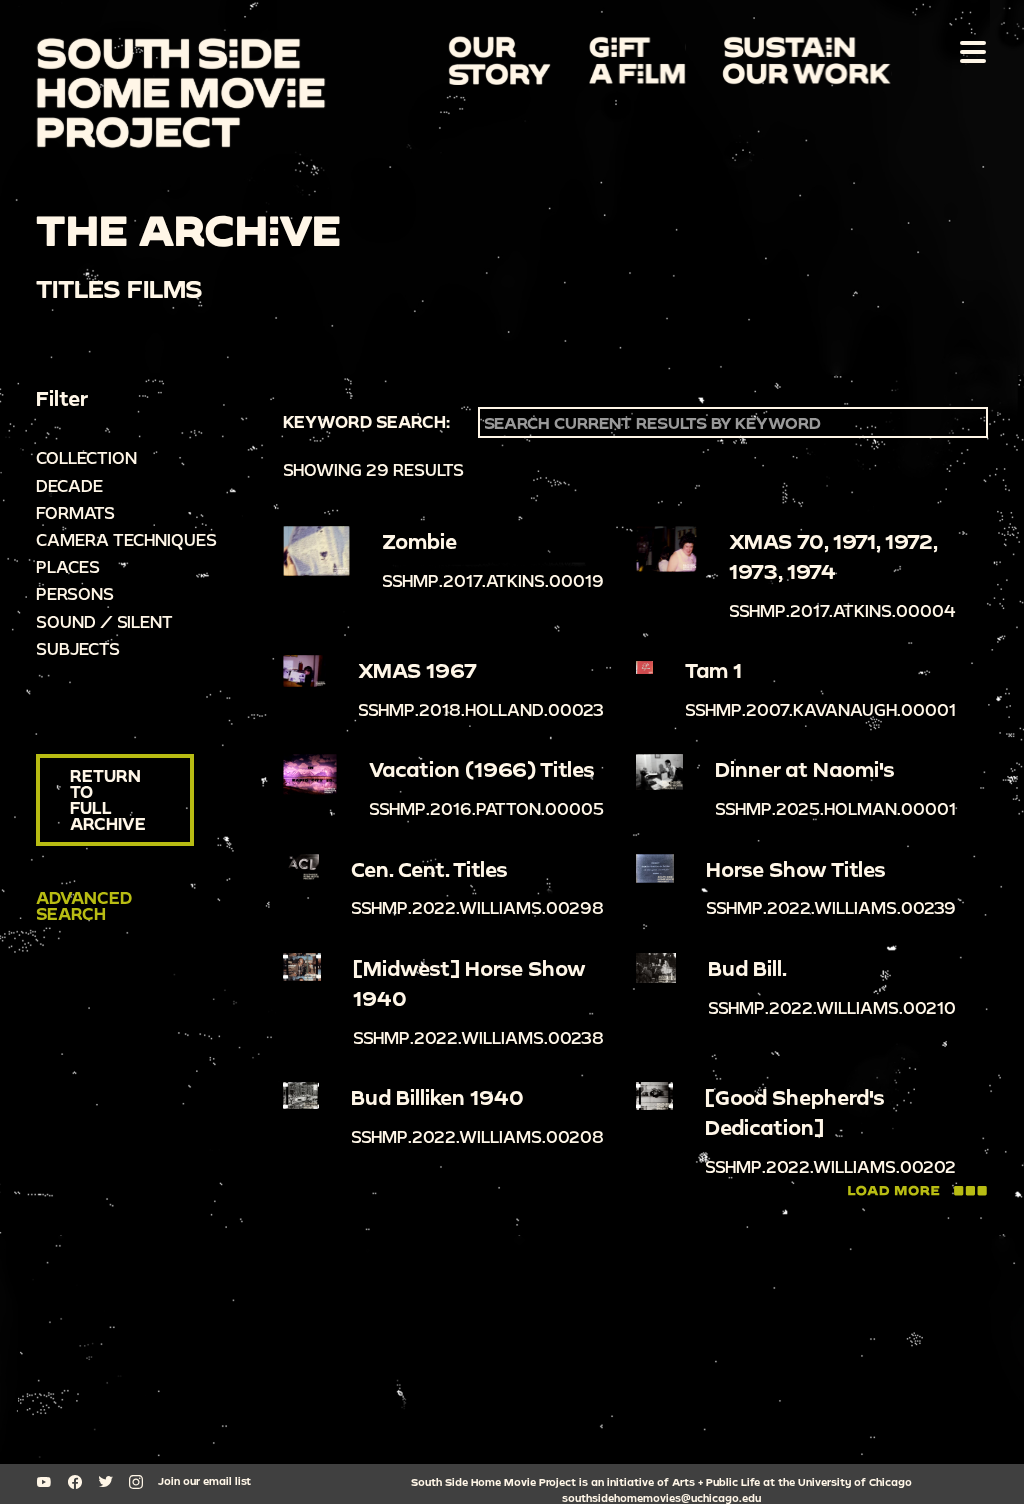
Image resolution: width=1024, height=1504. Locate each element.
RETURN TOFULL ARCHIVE (108, 799)
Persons (75, 593)
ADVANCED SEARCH (84, 905)
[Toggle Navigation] (969, 51)
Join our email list (204, 1481)
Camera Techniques (126, 539)
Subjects (78, 648)
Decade (69, 485)
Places (68, 566)
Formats (75, 512)
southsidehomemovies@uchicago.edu (661, 1498)
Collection (86, 457)
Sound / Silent (104, 621)
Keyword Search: (366, 422)
